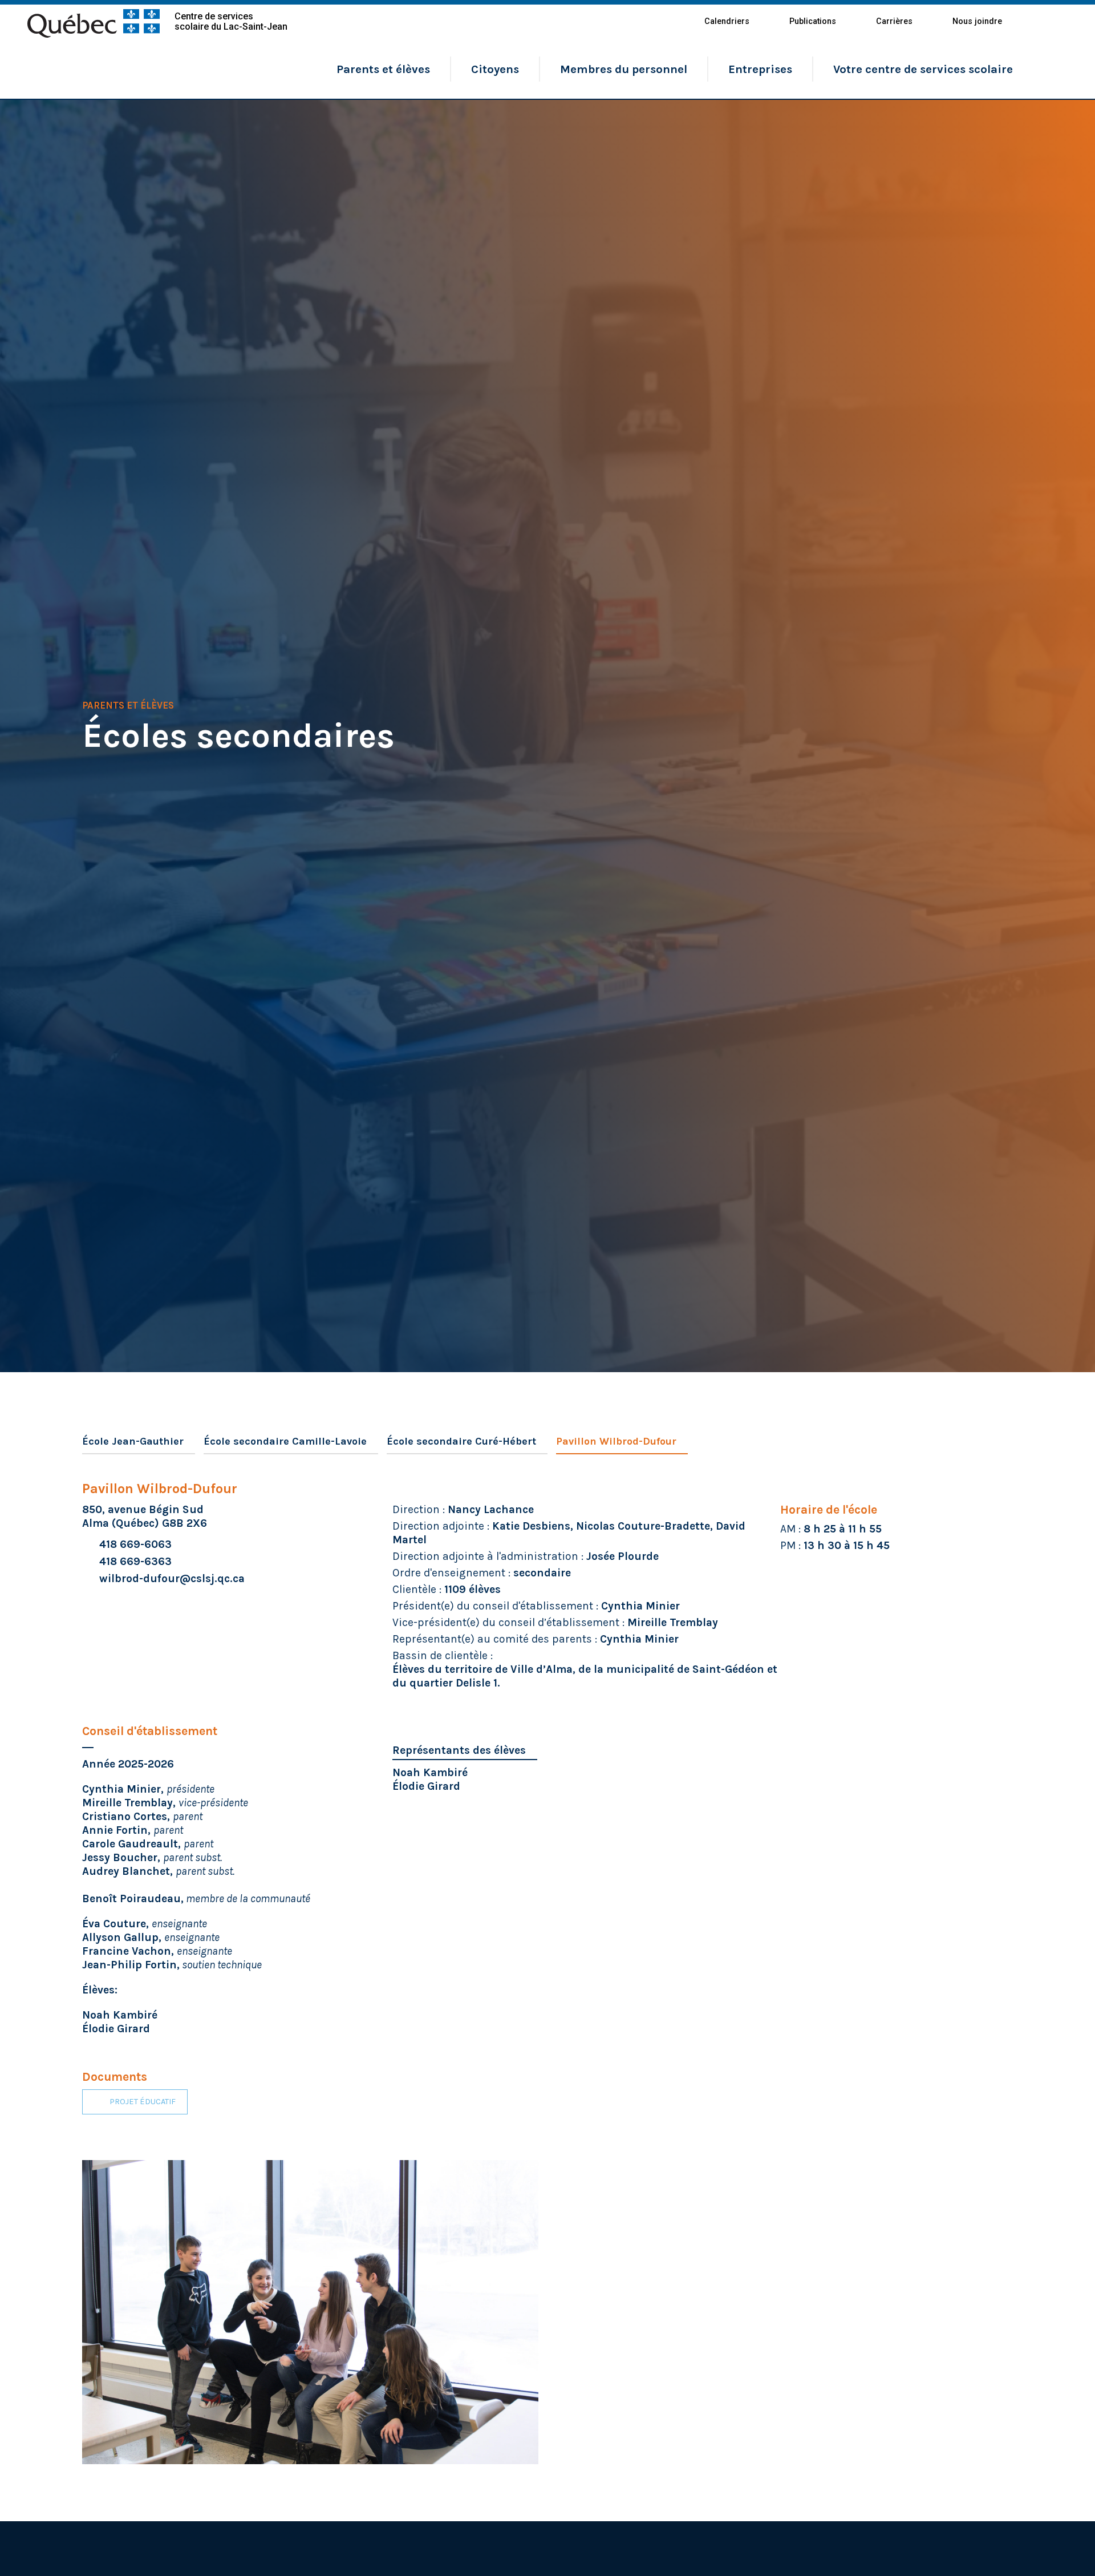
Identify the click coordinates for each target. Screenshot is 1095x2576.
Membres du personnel (624, 69)
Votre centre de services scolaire (923, 69)
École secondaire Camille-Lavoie (285, 1441)
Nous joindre (977, 21)
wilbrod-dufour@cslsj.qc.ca (172, 1578)
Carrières (894, 21)
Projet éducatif (143, 2102)
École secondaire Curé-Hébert (461, 1441)
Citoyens (495, 69)
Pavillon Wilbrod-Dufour (616, 1441)
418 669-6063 (135, 1544)
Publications (813, 21)
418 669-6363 (135, 1561)
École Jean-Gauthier (133, 1441)
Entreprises (760, 69)
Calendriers (727, 21)
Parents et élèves (383, 69)
